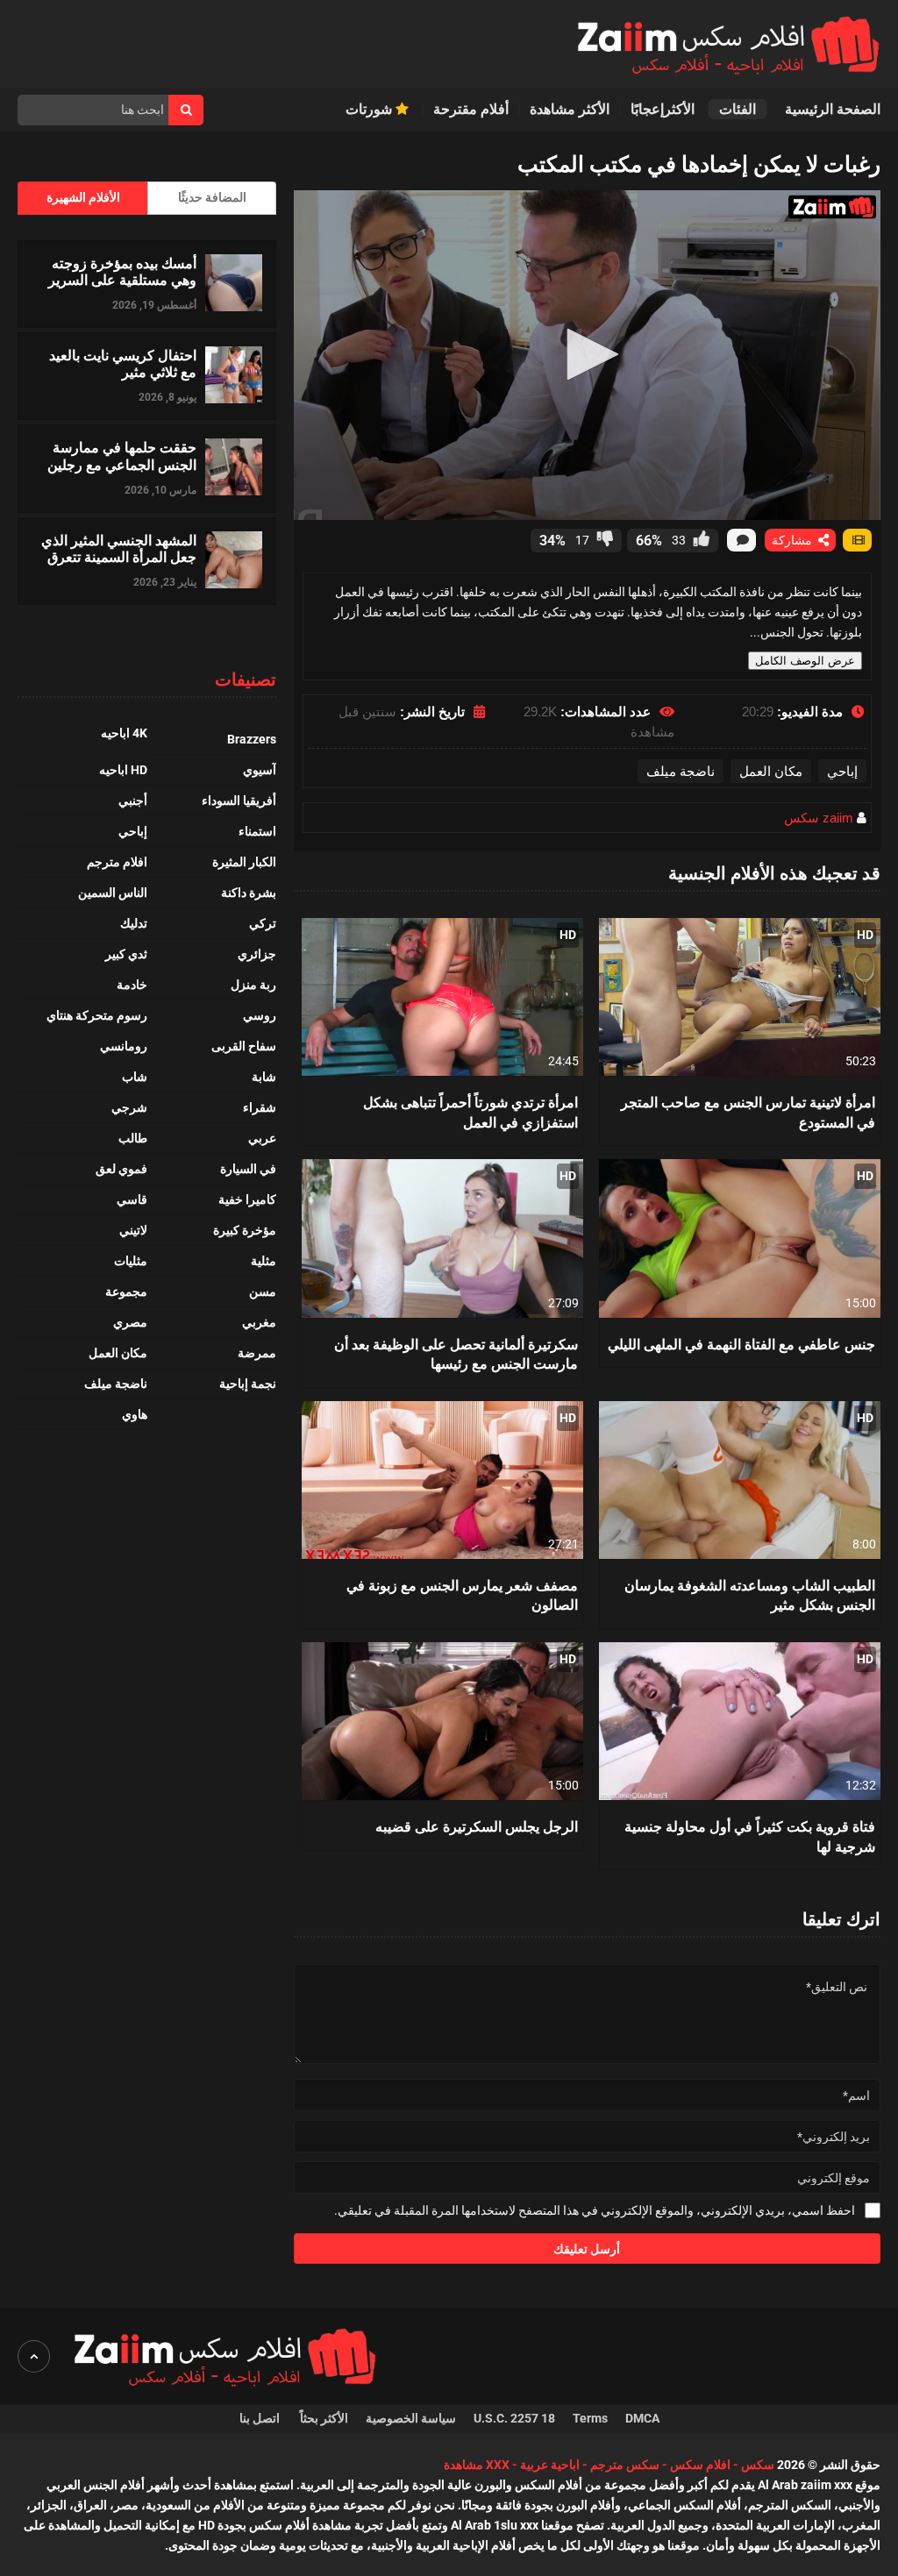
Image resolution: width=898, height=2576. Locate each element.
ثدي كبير (126, 954)
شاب (135, 1077)
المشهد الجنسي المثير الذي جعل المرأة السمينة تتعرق (119, 548)
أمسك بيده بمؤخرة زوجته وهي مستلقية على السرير (122, 271)
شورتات (371, 109)
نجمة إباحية (248, 1384)
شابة (264, 1077)
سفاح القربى (244, 1046)
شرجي (129, 1107)
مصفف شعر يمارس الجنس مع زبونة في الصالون (462, 1594)
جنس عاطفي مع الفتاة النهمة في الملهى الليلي (741, 1344)
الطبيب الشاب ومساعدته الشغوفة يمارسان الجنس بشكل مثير (750, 1594)
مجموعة (126, 1292)
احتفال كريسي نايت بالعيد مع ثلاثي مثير (123, 363)
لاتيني (133, 1230)
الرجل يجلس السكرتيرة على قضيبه (477, 1826)
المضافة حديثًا (212, 197)
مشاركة (794, 540)
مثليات (131, 1261)
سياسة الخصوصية (411, 2418)
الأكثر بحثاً (324, 2418)
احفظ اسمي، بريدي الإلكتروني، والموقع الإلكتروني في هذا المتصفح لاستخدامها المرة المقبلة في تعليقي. (595, 2210)
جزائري (257, 954)
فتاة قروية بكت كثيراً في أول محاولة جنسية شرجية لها (750, 1836)
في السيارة (248, 1169)
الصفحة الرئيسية (833, 109)
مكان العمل (771, 771)
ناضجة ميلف (681, 771)
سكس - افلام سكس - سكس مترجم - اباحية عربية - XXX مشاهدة (609, 2465)
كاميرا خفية (247, 1199)
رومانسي (124, 1046)
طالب (133, 1138)
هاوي (135, 1414)
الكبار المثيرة (244, 862)
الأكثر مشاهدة (570, 109)
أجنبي (133, 801)
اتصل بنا (261, 2418)
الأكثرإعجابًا (664, 109)
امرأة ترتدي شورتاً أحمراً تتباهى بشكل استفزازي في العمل (470, 1111)
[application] (587, 355)
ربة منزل (253, 985)
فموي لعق (121, 1169)
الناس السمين (113, 893)
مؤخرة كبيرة (245, 1230)
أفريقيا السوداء (239, 801)
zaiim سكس (819, 818)
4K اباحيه (124, 733)
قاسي (132, 1199)
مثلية (264, 1261)
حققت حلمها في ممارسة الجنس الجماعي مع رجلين (122, 455)
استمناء (257, 831)
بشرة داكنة (249, 893)
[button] (587, 354)
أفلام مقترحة (471, 109)
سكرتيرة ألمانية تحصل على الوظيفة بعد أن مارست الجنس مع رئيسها (456, 1353)
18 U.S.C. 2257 (514, 2418)
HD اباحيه (123, 770)
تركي (263, 923)
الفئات (738, 109)
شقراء (260, 1107)
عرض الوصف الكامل (805, 661)
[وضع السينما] (857, 540)
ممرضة (257, 1353)
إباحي (842, 771)
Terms (590, 2418)
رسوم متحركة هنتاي (97, 1015)
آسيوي (260, 770)
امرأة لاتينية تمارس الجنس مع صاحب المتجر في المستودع (748, 1111)
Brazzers (252, 739)
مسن (263, 1292)
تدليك (134, 923)
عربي (262, 1138)
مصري (130, 1322)
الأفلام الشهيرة (83, 197)
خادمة (132, 985)
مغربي (259, 1322)
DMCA (642, 2418)
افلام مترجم (117, 862)
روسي (260, 1015)
